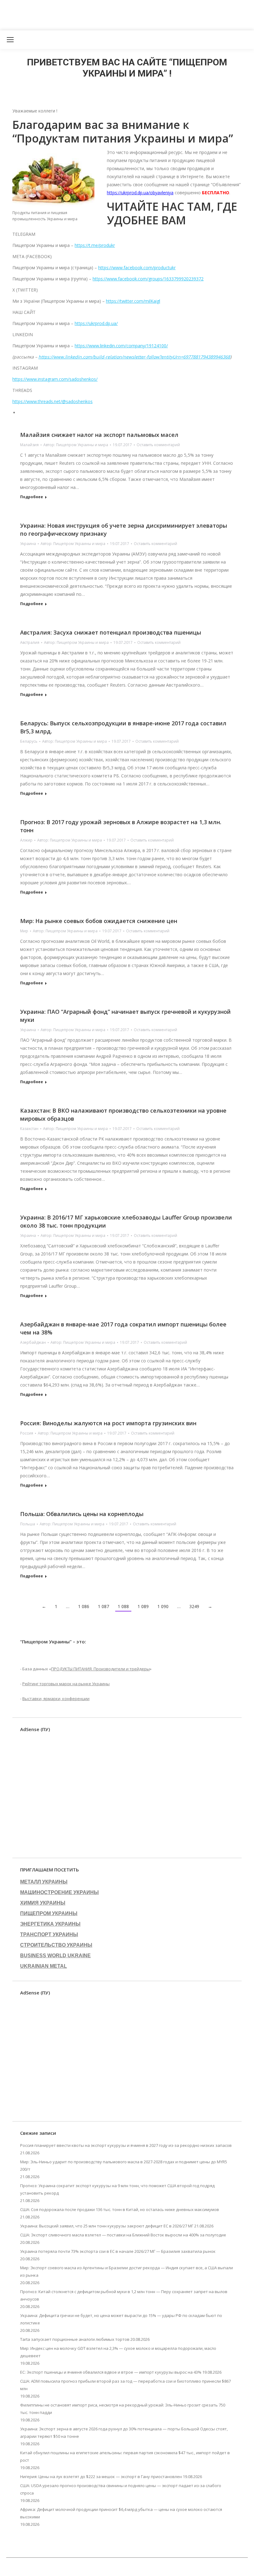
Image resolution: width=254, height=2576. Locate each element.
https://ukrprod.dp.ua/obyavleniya (140, 193)
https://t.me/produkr (95, 245)
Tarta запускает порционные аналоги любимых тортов (75, 2339)
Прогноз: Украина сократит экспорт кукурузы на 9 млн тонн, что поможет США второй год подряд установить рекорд (117, 2189)
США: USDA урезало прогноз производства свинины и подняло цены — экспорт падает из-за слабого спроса (121, 2489)
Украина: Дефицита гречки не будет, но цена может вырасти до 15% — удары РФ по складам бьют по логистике (121, 2319)
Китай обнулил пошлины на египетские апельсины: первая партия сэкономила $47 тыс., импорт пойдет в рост (125, 2456)
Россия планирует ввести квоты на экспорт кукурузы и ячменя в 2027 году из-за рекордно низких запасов (126, 2145)
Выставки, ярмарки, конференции (56, 1699)
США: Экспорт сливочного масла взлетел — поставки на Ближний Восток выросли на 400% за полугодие (123, 2235)
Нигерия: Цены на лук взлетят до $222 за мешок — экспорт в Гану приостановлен (101, 2477)
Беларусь (29, 741)
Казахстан (29, 1129)
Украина (28, 544)
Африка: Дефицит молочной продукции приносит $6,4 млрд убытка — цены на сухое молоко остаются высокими (121, 2513)
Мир (24, 931)
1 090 (163, 1606)
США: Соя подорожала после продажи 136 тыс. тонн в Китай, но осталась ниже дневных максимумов (120, 2209)
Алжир (26, 840)
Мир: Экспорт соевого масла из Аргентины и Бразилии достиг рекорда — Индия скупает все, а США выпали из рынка (127, 2271)
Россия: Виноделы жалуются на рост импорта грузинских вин (108, 1423)
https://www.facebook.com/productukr (137, 268)
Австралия (30, 642)
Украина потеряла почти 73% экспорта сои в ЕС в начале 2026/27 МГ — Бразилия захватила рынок (118, 2251)
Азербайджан (33, 1342)
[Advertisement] (113, 14)
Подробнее (32, 497)
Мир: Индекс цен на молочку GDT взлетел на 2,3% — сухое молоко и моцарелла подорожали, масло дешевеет (118, 2352)
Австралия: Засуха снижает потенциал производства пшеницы (111, 632)
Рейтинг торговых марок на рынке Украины (66, 1684)
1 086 (84, 1606)
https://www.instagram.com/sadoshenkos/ (55, 379)
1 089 (143, 1606)
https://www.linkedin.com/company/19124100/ (121, 346)
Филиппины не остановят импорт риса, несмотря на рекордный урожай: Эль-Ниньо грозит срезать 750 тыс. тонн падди (123, 2409)
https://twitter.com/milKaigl (133, 301)
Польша (28, 1524)
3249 (194, 1606)
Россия (27, 1433)
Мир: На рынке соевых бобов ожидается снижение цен (99, 921)
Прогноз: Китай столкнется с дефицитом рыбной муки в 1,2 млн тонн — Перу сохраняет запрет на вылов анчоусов (124, 2295)
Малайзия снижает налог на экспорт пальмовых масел (99, 435)
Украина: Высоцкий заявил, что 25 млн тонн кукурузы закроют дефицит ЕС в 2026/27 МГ (107, 2226)
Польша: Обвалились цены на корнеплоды (82, 1514)
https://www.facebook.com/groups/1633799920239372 (148, 279)
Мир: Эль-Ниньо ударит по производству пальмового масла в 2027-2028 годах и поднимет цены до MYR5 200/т (124, 2165)
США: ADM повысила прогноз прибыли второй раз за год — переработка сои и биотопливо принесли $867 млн (125, 2385)
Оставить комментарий (158, 445)
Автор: (76, 445)
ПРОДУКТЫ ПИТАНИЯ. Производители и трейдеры (100, 1669)
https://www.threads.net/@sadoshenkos (53, 401)
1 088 (123, 1606)
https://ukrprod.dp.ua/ (96, 323)
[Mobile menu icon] (10, 40)
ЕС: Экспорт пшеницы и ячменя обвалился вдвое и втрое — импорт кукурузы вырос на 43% (111, 2372)
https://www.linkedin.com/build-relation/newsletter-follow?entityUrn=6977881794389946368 (134, 357)
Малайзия (29, 445)
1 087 (103, 1606)
